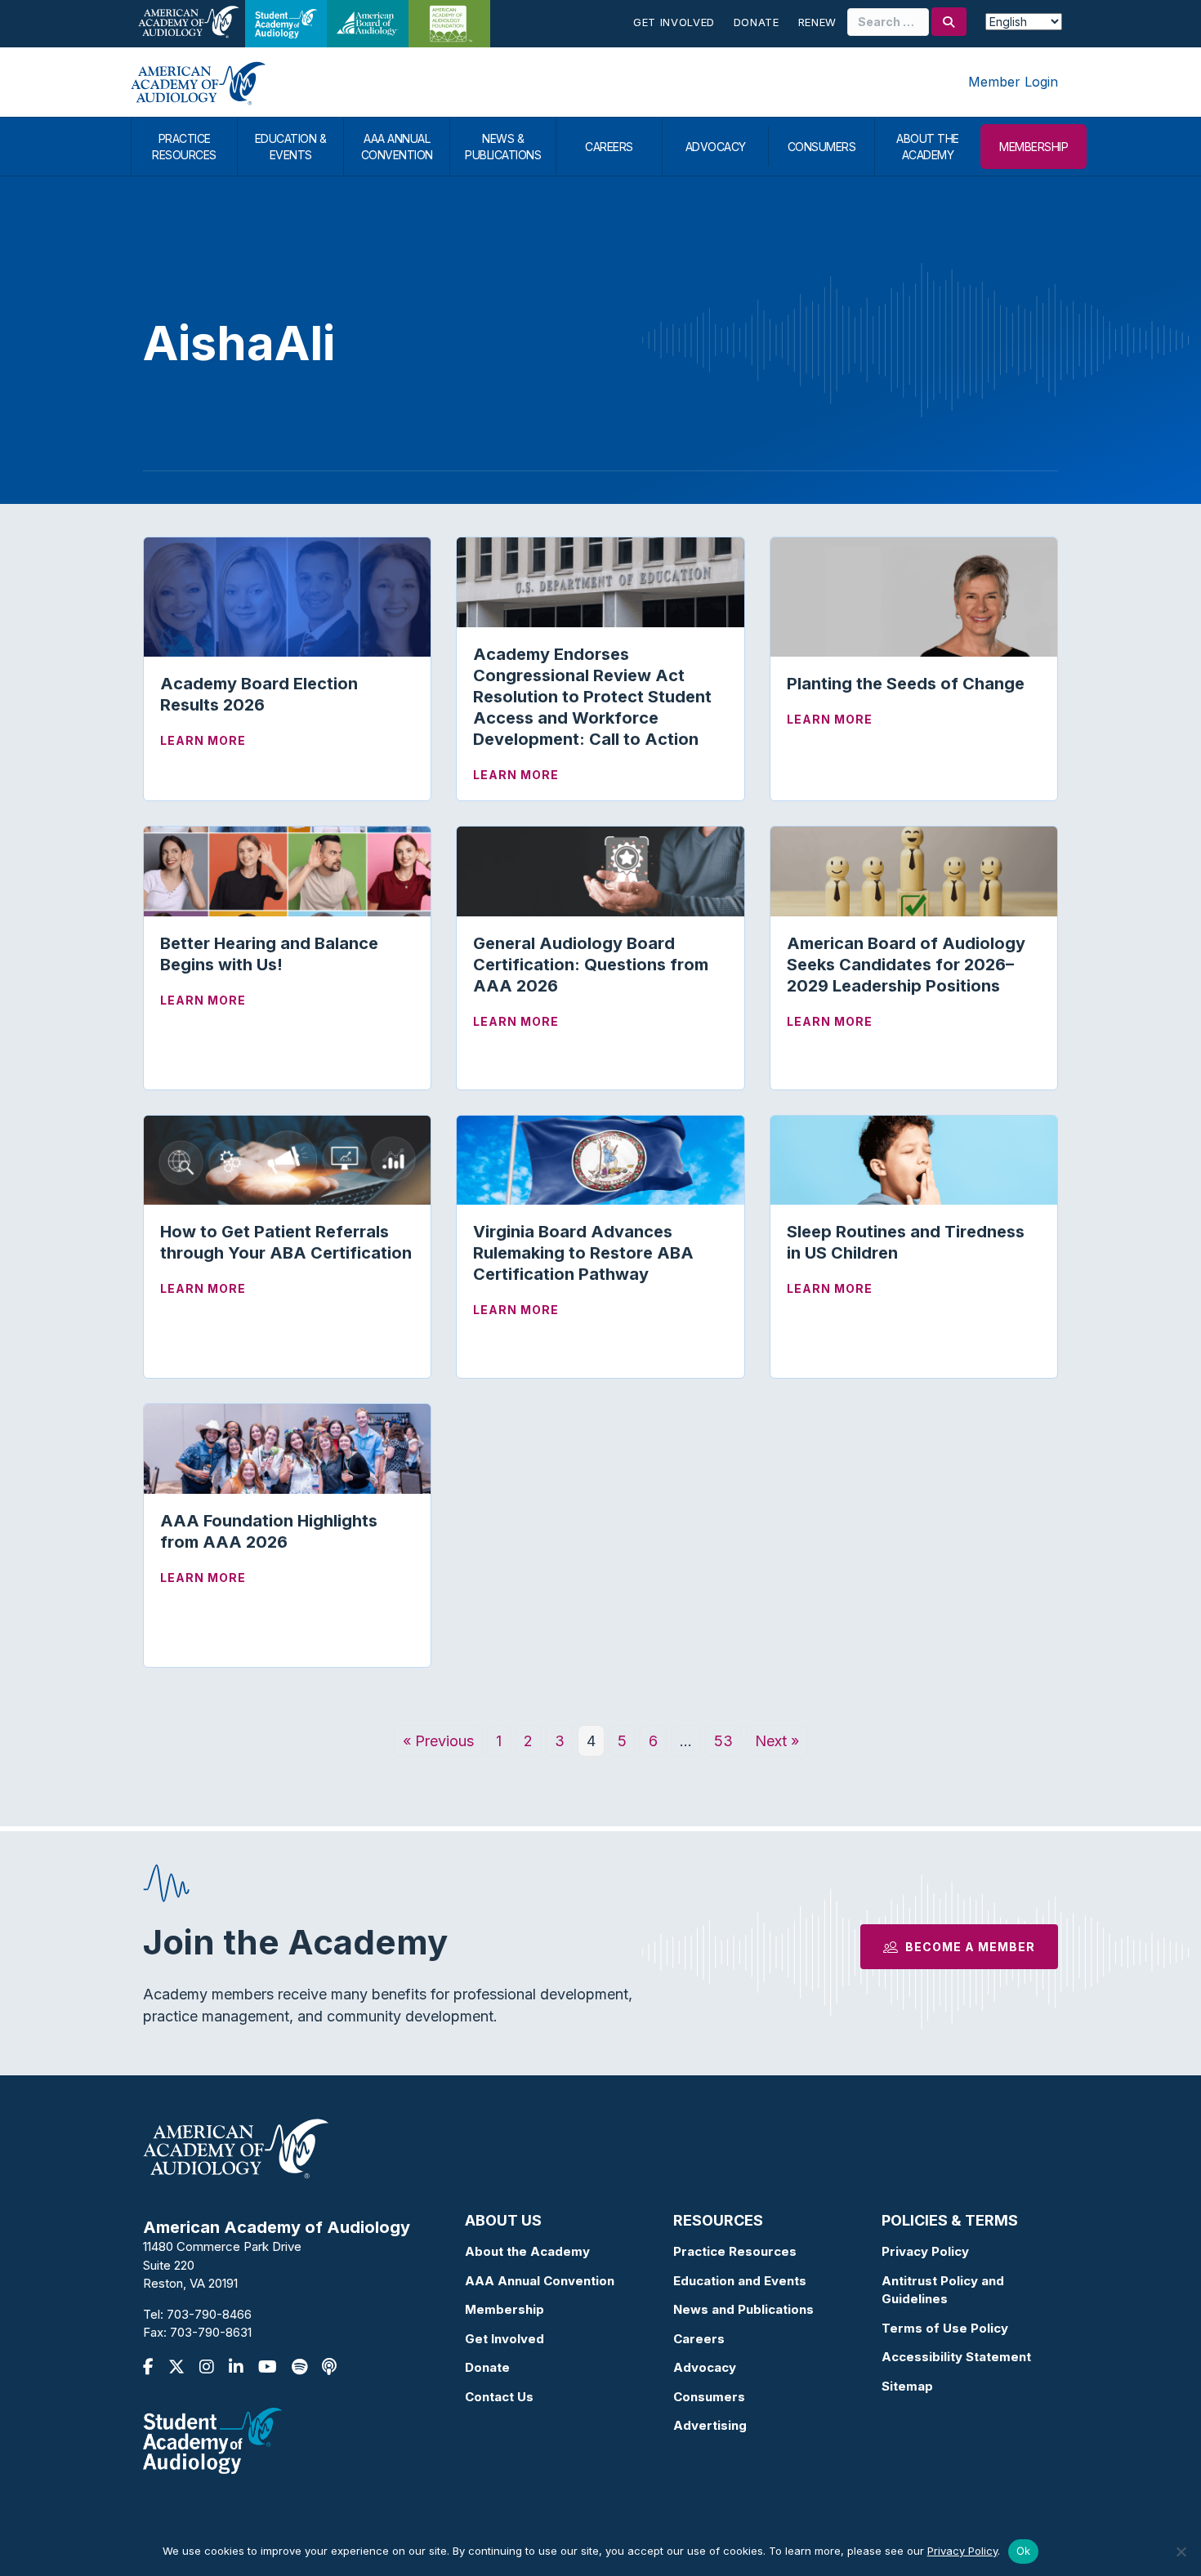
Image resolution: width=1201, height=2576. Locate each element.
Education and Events (740, 2281)
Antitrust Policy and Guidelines (943, 2290)
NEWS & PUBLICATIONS (503, 147)
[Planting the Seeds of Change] (914, 596)
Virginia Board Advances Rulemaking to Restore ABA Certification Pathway (583, 1253)
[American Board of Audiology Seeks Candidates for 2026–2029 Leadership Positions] (914, 870)
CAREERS (609, 147)
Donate (757, 22)
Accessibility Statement (956, 2357)
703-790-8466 (209, 2314)
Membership (505, 2309)
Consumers (709, 2397)
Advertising (710, 2425)
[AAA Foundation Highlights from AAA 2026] (287, 1448)
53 (723, 1741)
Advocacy (705, 2367)
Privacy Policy (925, 2251)
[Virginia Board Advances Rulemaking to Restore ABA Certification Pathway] (600, 1159)
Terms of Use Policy (945, 2328)
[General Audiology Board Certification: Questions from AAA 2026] (600, 870)
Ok (1024, 2551)
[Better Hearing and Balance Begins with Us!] (287, 870)
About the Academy (527, 2251)
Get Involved (674, 22)
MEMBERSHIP (1034, 147)
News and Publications (743, 2309)
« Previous (438, 1741)
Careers (699, 2339)
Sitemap (907, 2386)
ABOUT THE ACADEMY (928, 147)
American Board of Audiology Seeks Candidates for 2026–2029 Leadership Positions (906, 965)
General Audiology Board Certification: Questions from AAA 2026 (591, 965)
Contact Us (499, 2397)
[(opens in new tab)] (212, 2439)
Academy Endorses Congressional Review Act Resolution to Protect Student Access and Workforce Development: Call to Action (592, 697)
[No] (1181, 2551)
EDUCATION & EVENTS (291, 147)
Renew (817, 22)
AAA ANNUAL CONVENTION (397, 147)
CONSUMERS (822, 147)
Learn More (203, 740)
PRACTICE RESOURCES (184, 147)
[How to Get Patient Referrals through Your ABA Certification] (287, 1159)
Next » (777, 1741)
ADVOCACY (716, 147)
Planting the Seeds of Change (906, 684)
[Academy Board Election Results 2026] (287, 596)
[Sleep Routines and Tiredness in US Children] (914, 1159)
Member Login (1013, 82)
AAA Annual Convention (540, 2281)
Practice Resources (735, 2251)
